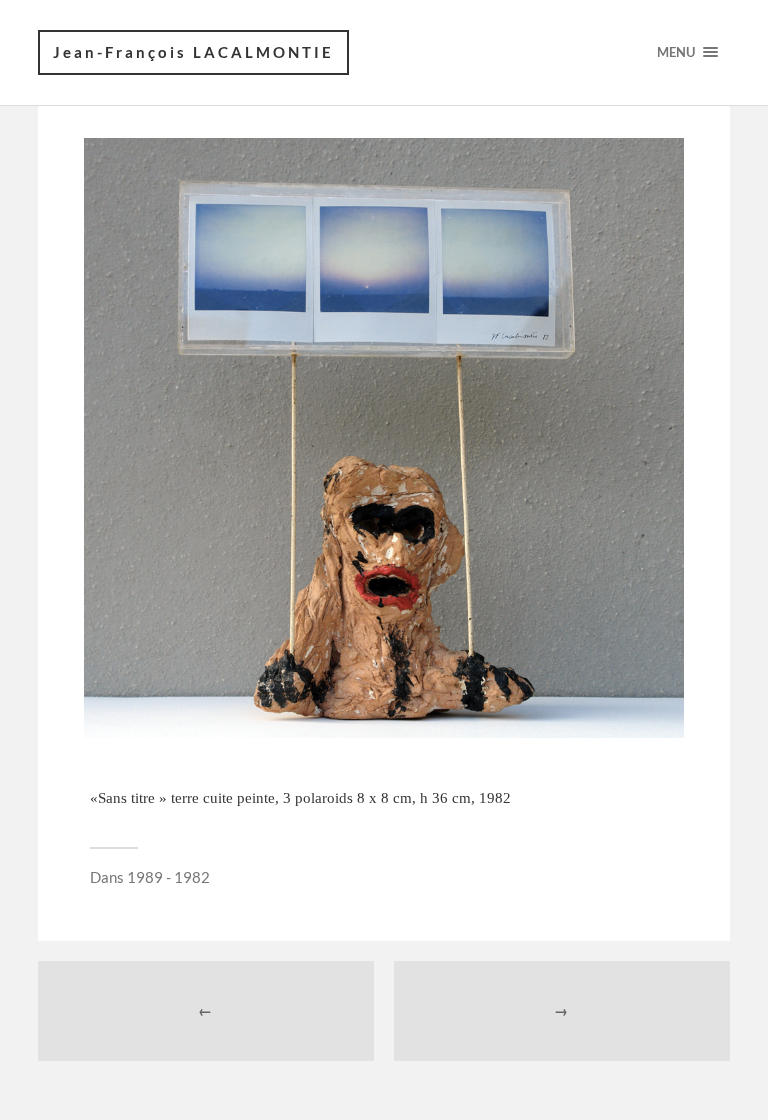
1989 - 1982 (168, 877)
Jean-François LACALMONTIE (193, 52)
